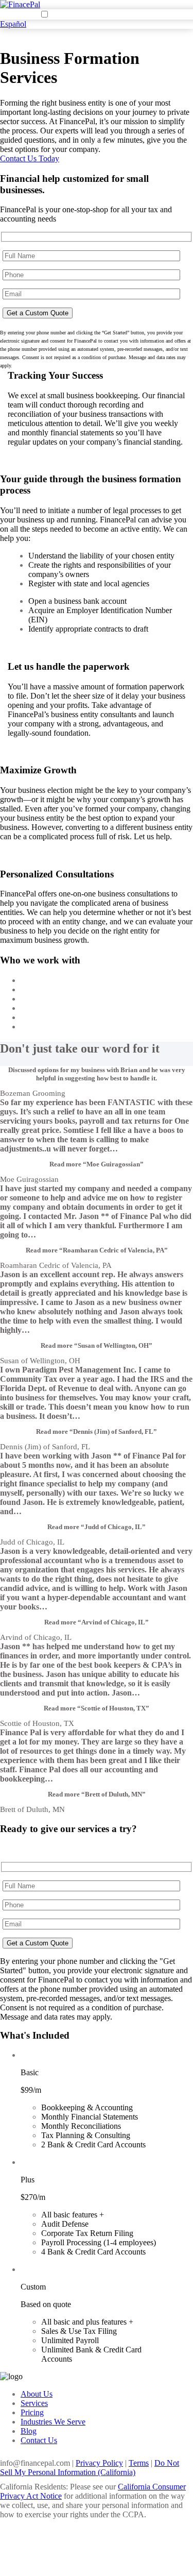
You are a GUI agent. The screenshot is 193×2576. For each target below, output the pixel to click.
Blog (29, 2431)
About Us (37, 2394)
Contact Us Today (30, 158)
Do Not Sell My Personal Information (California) (90, 2468)
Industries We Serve (53, 2422)
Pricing (32, 2412)
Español (13, 24)
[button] (97, 1164)
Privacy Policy (99, 2463)
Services (34, 2403)
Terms (139, 2463)
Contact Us (39, 2440)
